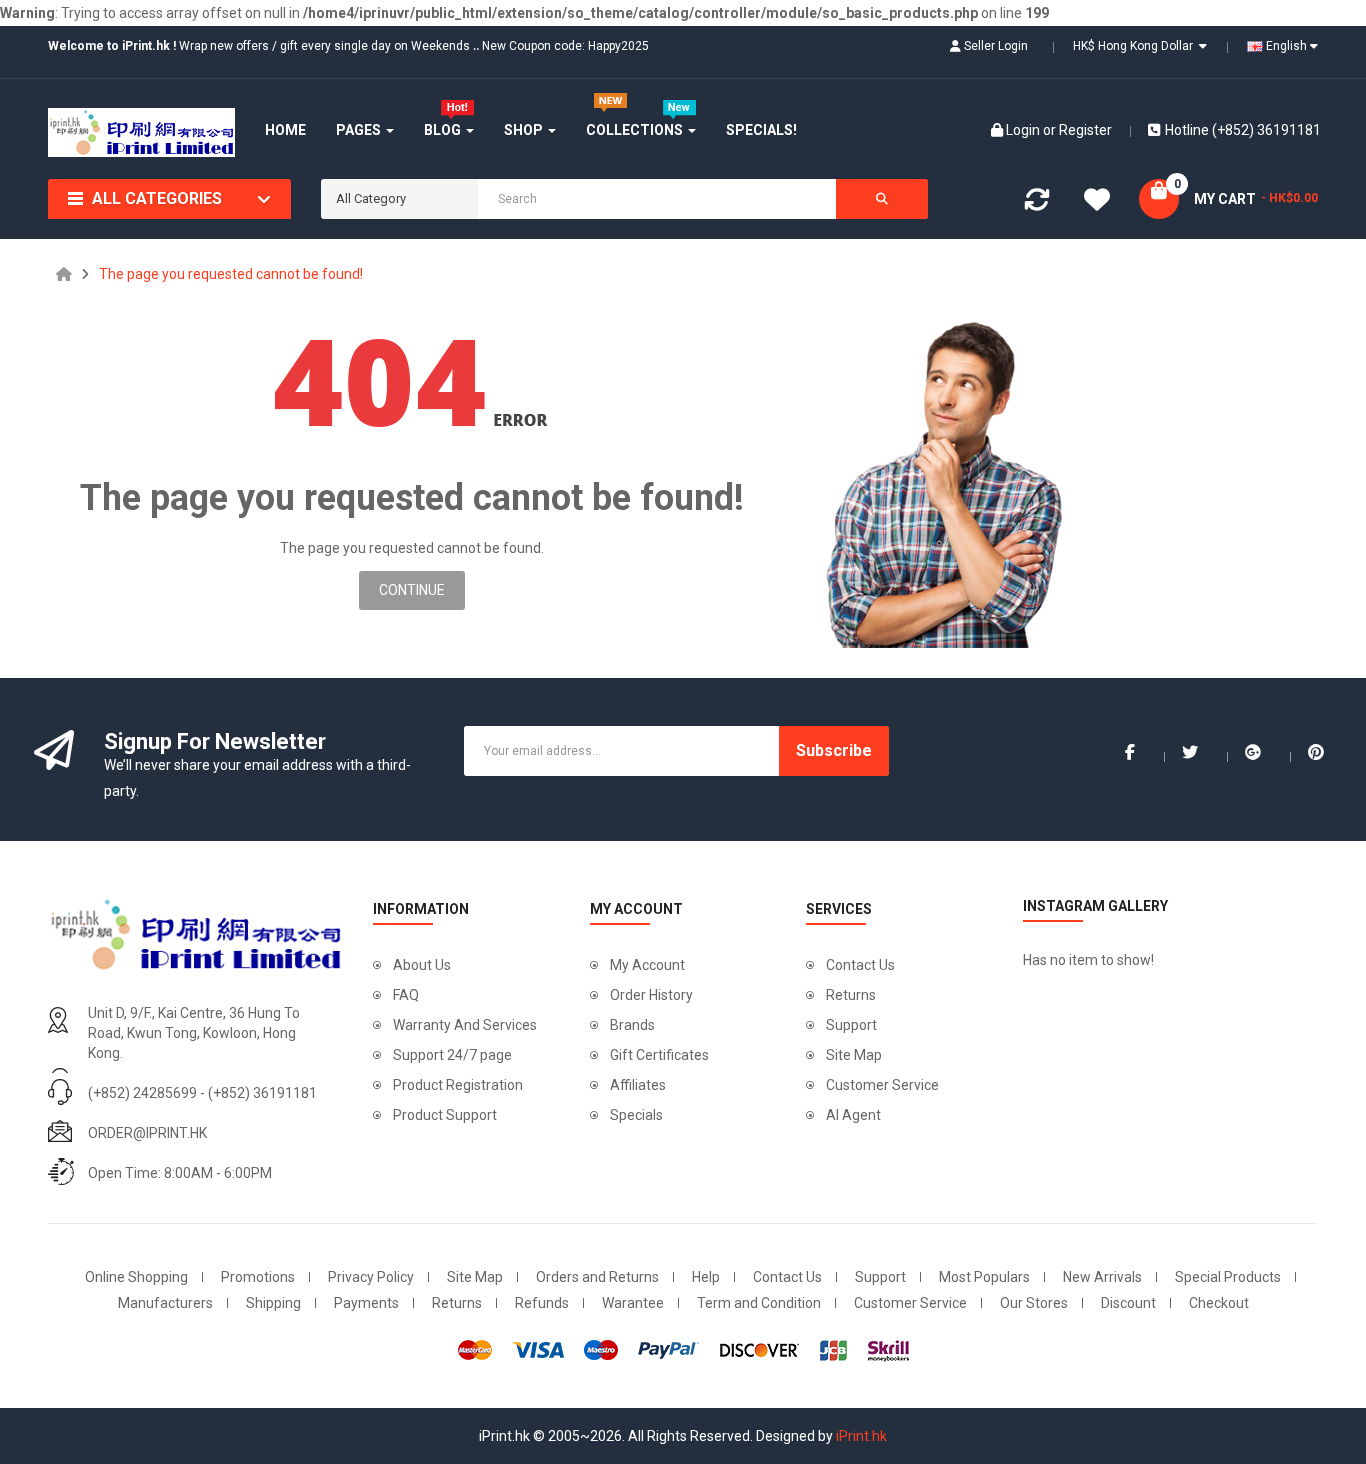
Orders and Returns (597, 1277)
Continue (412, 590)
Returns (851, 995)
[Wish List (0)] (1097, 203)
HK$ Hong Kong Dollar (1136, 46)
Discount (1128, 1303)
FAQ (406, 995)
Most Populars (984, 1277)
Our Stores (1034, 1303)
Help (706, 1277)
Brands (632, 1025)
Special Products (1228, 1277)
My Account (647, 965)
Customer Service (882, 1085)
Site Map (854, 1055)
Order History (651, 995)
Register (1085, 130)
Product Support (445, 1115)
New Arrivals (1102, 1277)
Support (851, 1025)
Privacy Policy (371, 1277)
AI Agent (853, 1115)
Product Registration (458, 1085)
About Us (422, 965)
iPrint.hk (861, 1436)
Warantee (633, 1303)
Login (1024, 130)
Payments (366, 1303)
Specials (636, 1115)
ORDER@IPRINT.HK (147, 1133)
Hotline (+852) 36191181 (1243, 130)
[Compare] (1037, 204)
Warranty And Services (465, 1025)
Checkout (1219, 1303)
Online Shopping (136, 1277)
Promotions (258, 1277)
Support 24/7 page (452, 1055)
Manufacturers (165, 1303)
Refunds (542, 1303)
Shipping (273, 1303)
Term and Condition (759, 1303)
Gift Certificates (659, 1055)
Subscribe (834, 750)
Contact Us (860, 965)
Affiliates (638, 1085)
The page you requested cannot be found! (231, 274)
